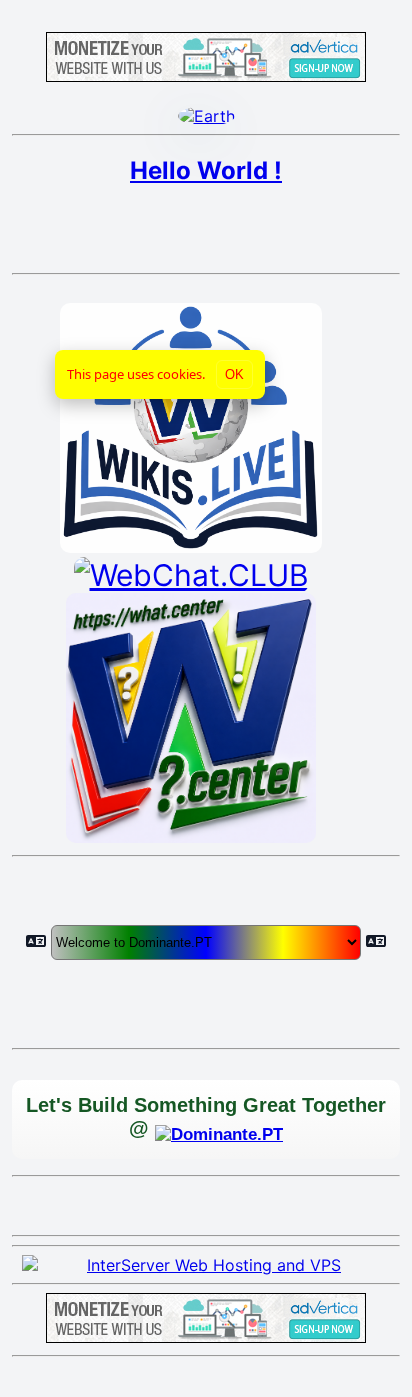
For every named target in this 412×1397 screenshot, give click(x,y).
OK (234, 374)
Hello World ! (206, 170)
